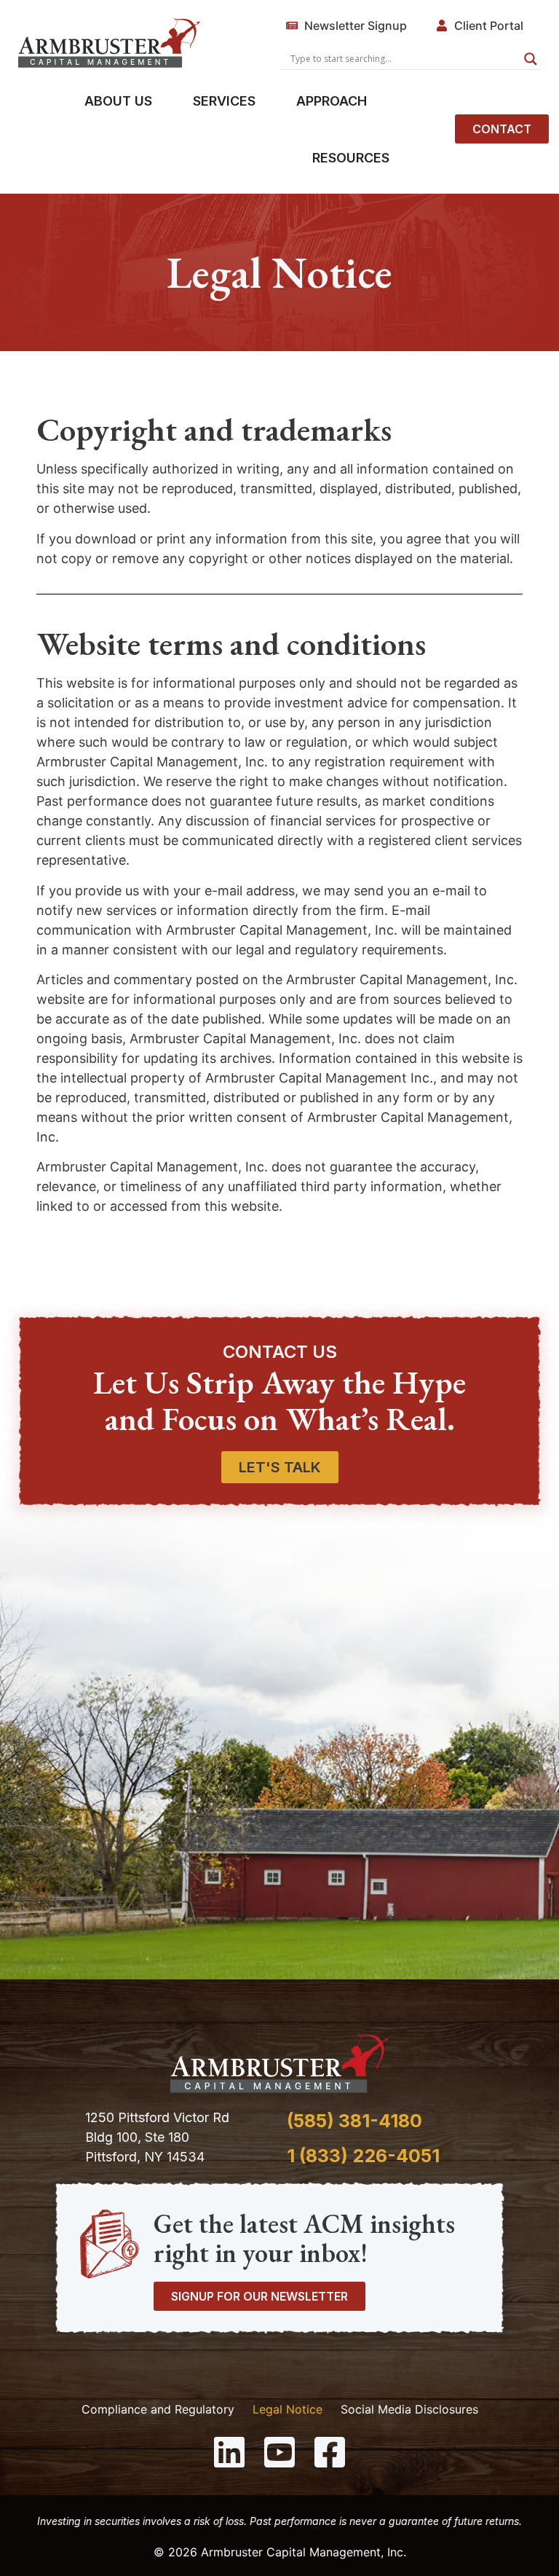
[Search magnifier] (531, 59)
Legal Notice (288, 2409)
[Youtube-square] (279, 2452)
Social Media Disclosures (409, 2409)
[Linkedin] (229, 2452)
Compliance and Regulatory (158, 2409)
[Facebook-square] (330, 2452)
